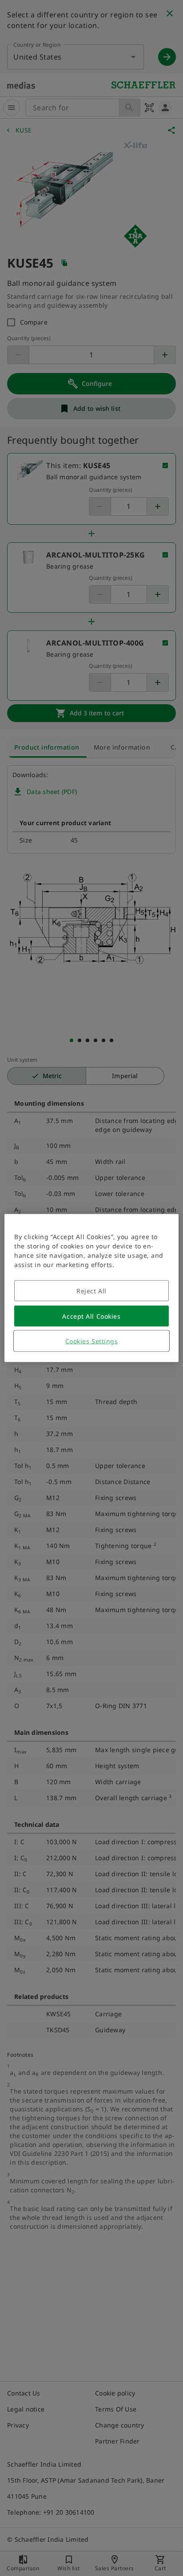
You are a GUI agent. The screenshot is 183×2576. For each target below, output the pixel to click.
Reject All (91, 1291)
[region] (91, 1288)
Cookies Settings (92, 1341)
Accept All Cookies (91, 1316)
